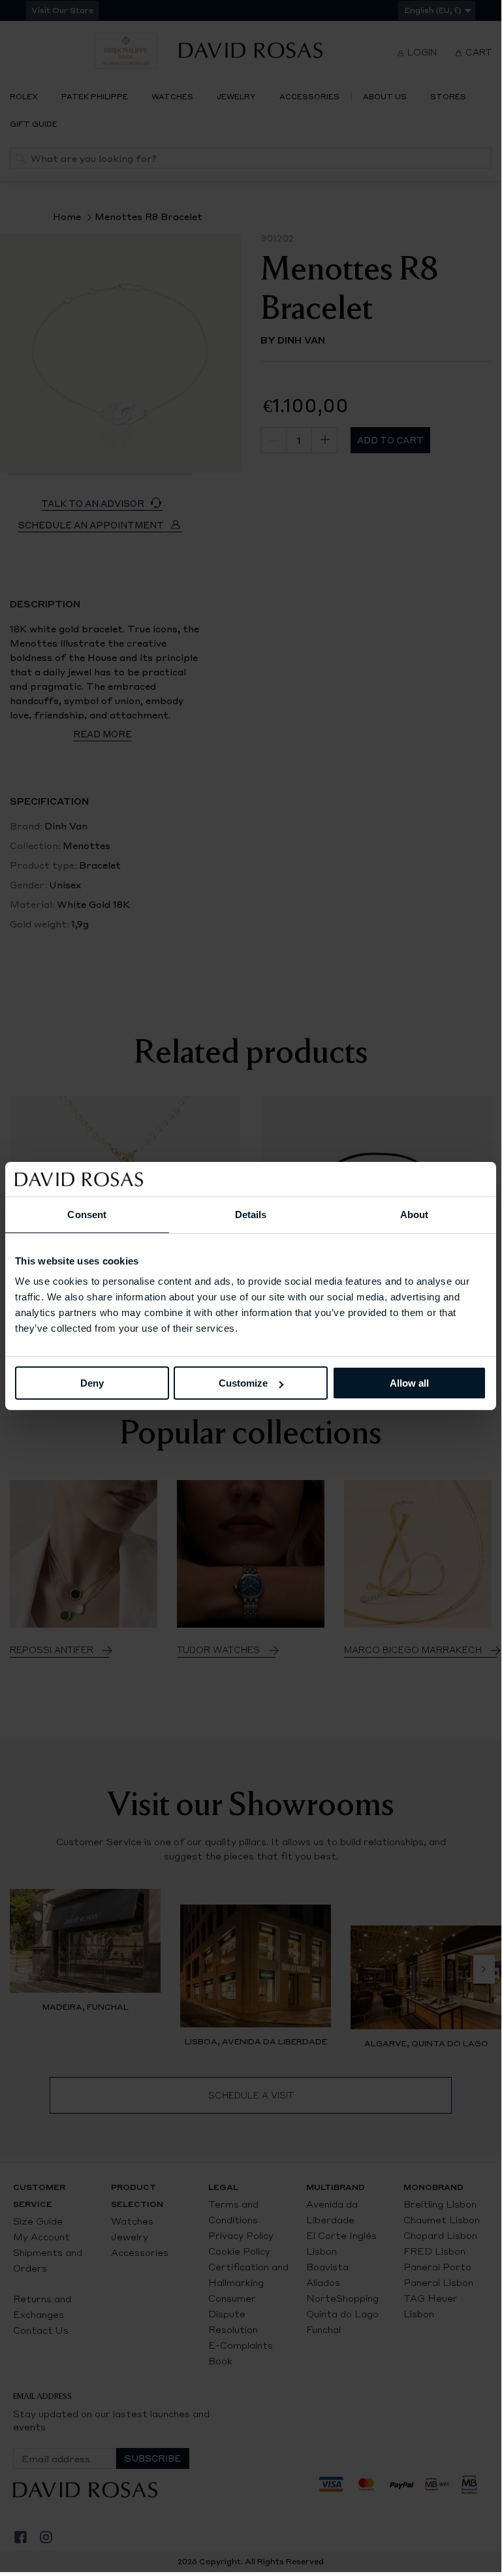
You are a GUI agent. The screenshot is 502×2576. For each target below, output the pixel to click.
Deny (92, 1383)
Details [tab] (251, 1214)
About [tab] (415, 1214)
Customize (243, 1383)
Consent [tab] (87, 1214)
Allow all (409, 1383)
